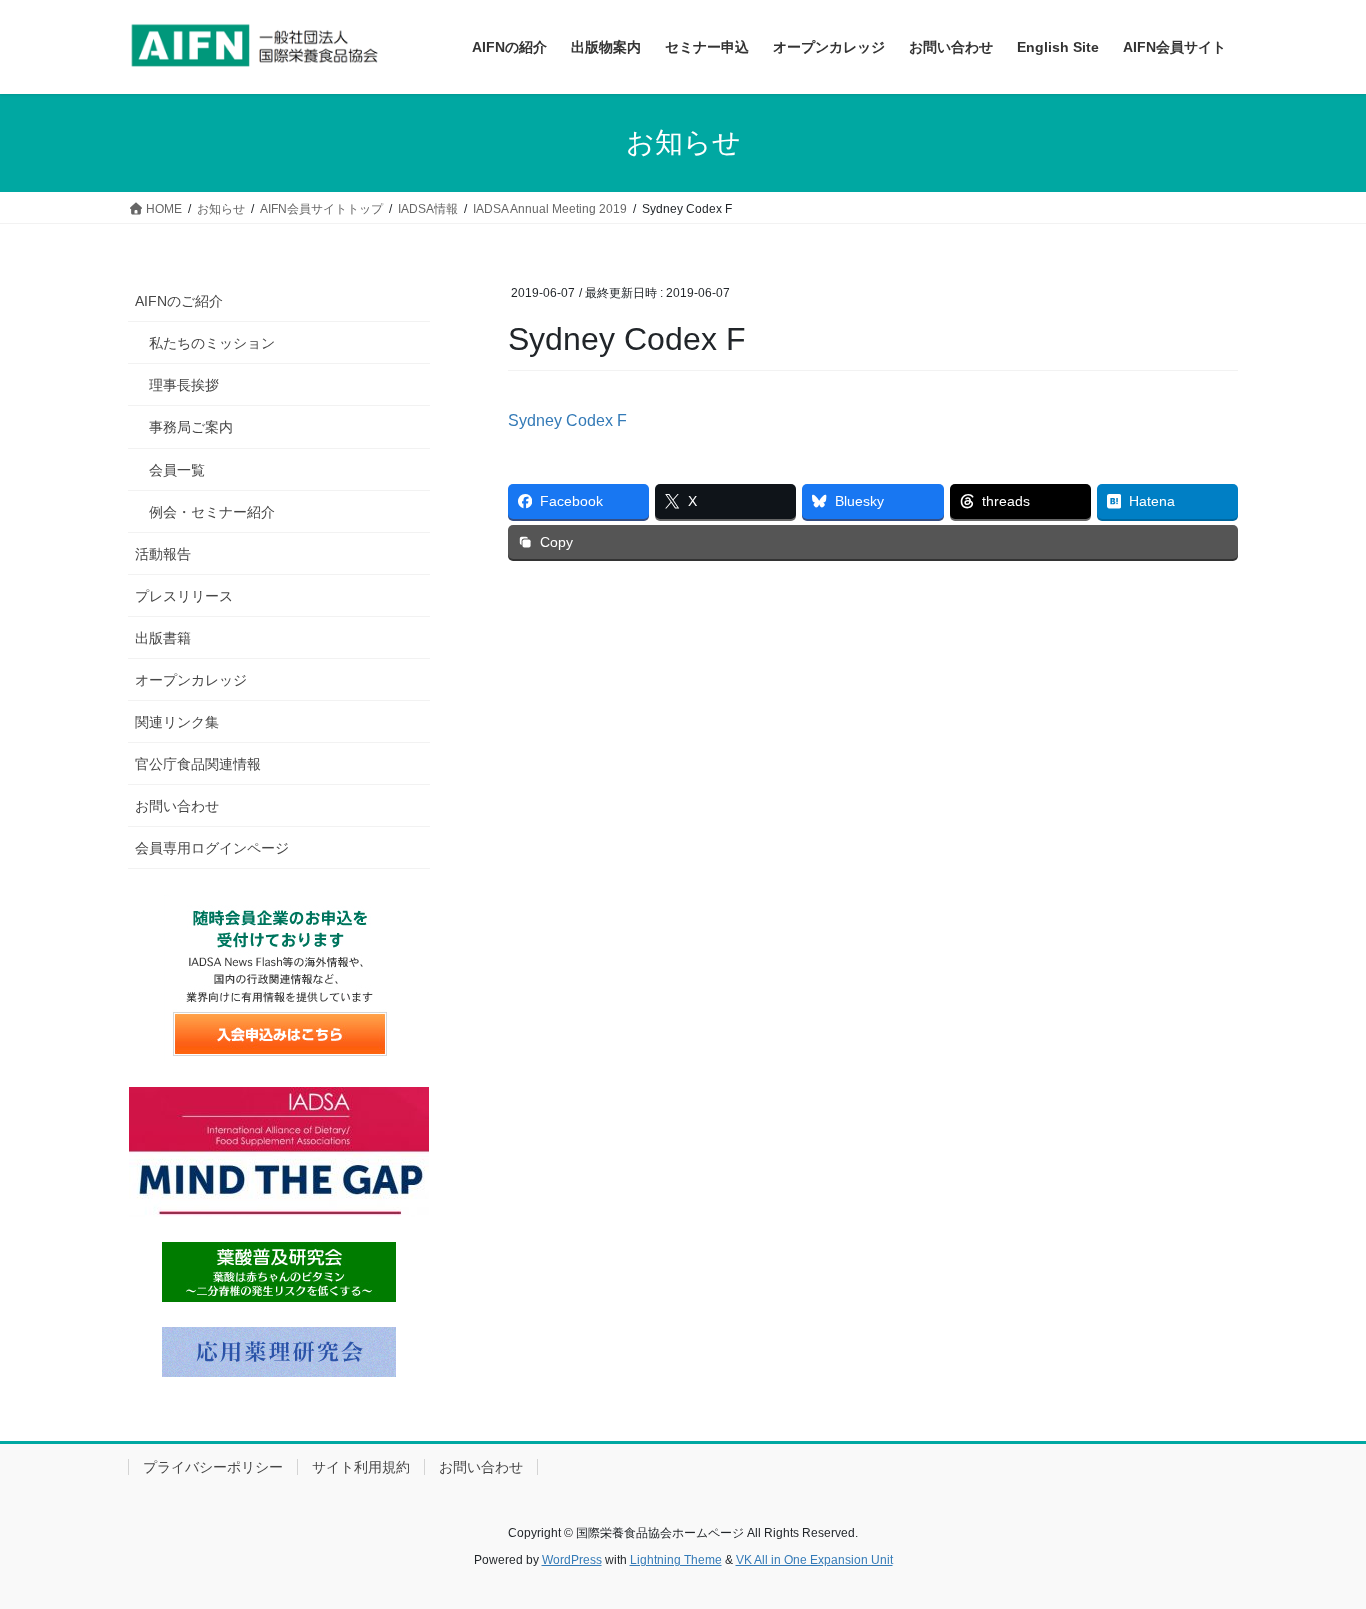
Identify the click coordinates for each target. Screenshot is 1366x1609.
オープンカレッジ (191, 680)
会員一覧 (177, 470)
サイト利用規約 (361, 1467)
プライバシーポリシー (213, 1467)
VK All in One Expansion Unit (814, 1560)
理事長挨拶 (184, 385)
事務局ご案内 (191, 427)
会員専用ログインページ (212, 848)
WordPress (572, 1560)
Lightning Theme (676, 1560)
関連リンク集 (177, 722)
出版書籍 (163, 638)
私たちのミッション (212, 343)
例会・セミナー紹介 (212, 512)
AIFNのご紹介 (179, 301)
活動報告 (163, 554)
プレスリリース (184, 596)
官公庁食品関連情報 (198, 764)
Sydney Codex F (567, 420)
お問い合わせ (177, 806)
